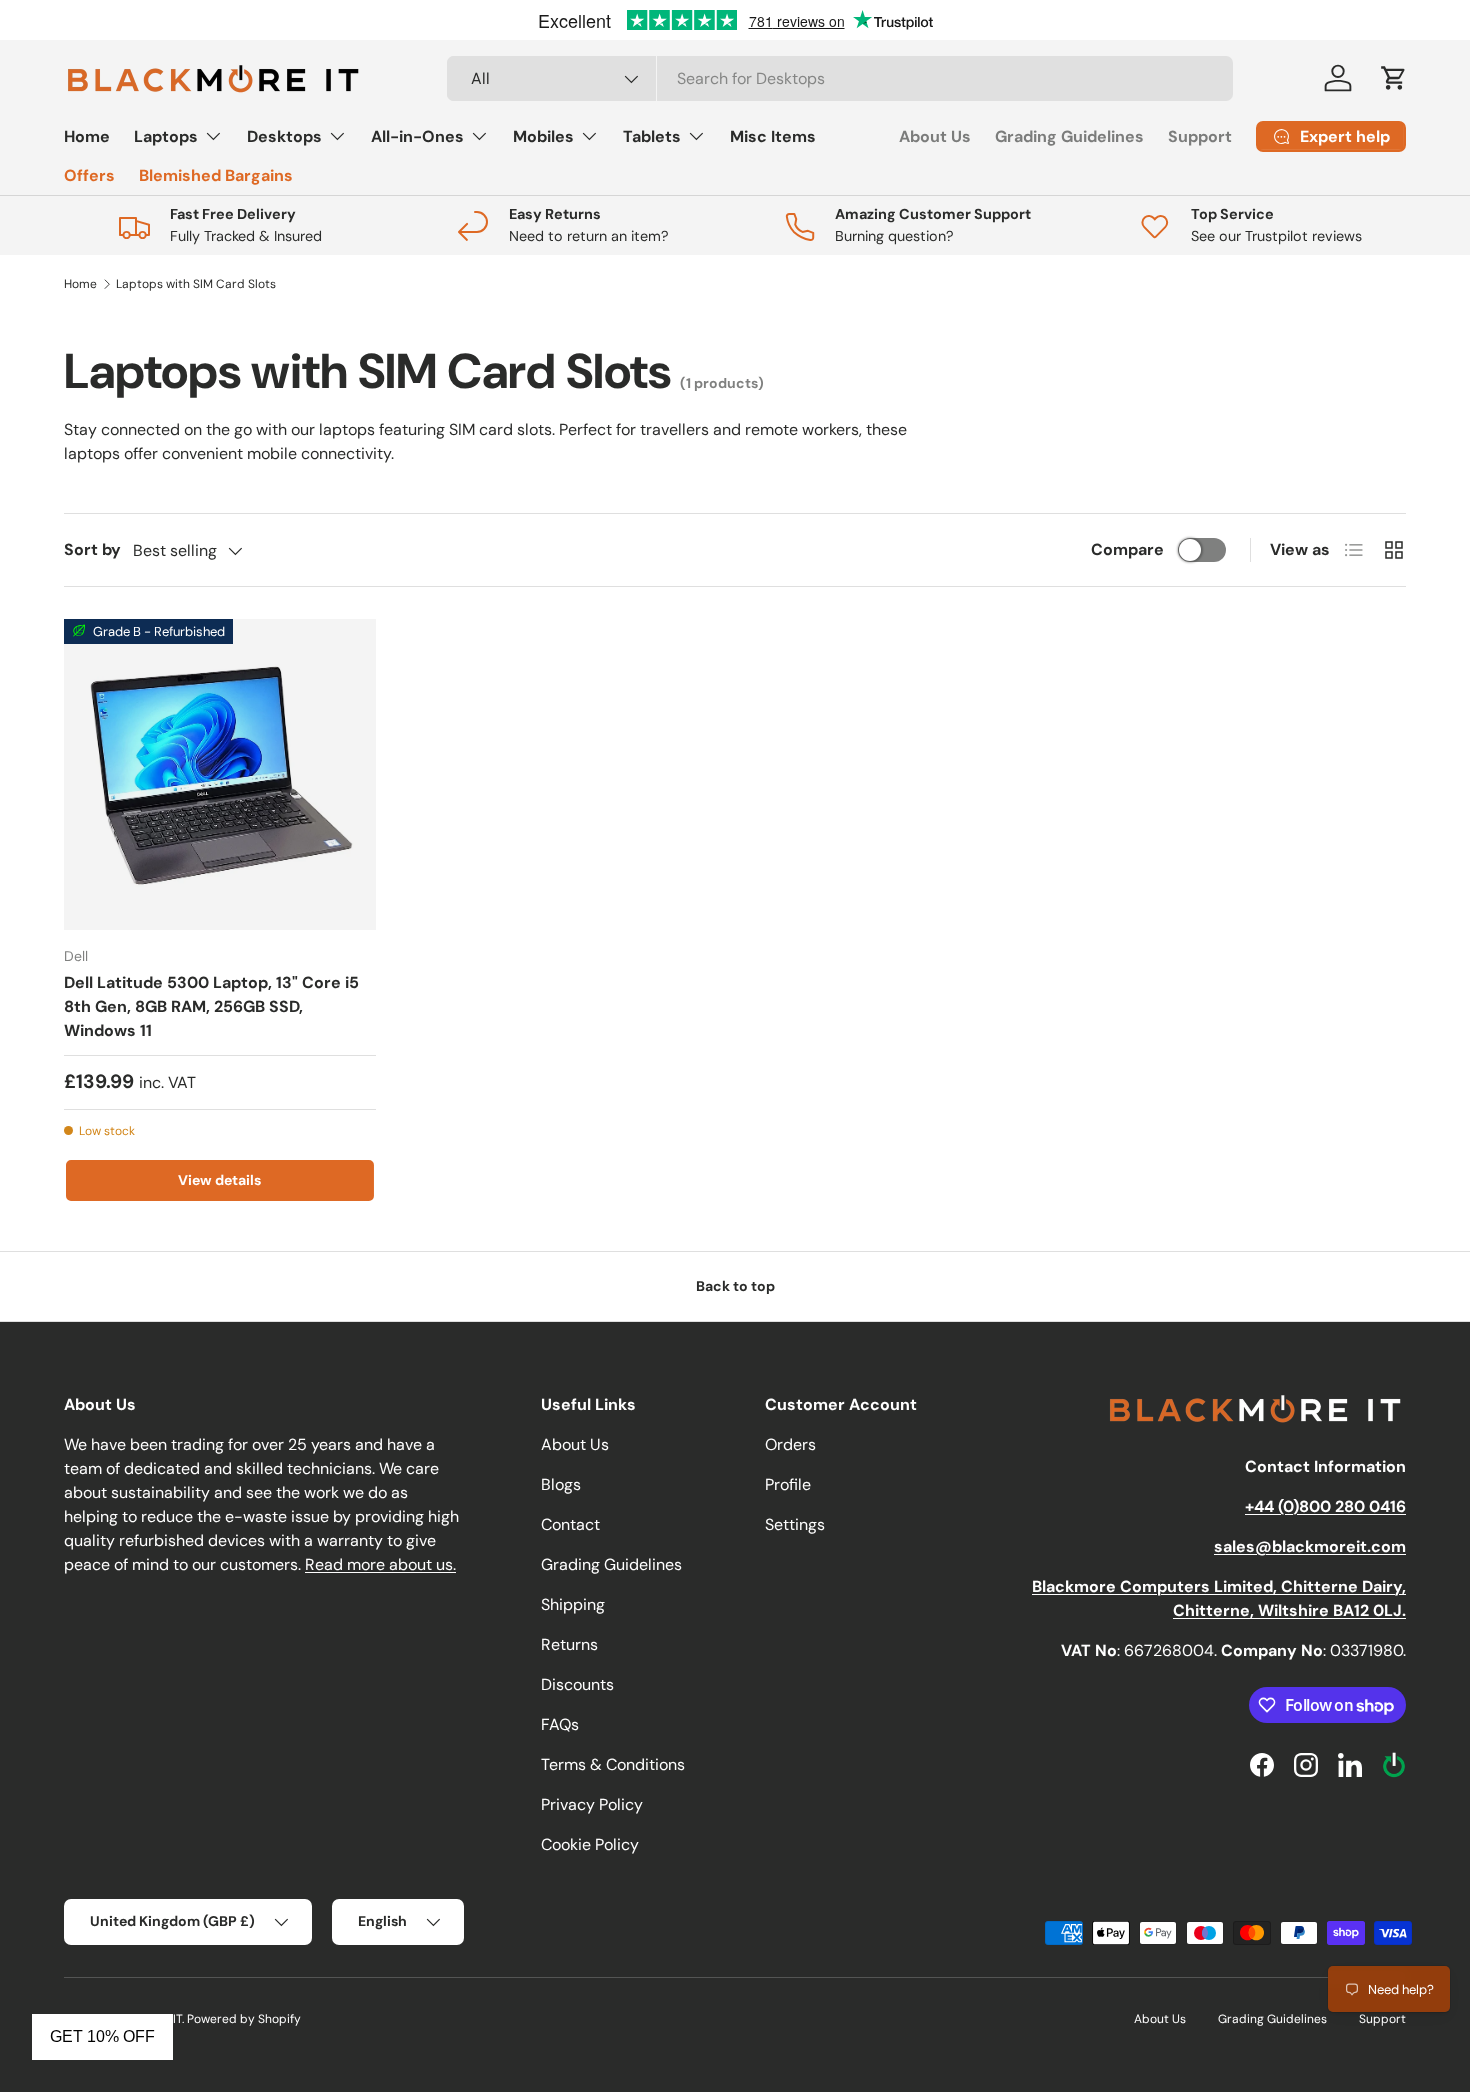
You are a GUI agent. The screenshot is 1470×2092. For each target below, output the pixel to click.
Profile (788, 1484)
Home (87, 136)
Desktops (284, 136)
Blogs (561, 1484)
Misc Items (773, 136)
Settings (795, 1524)
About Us (935, 136)
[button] (1394, 78)
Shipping (573, 1604)
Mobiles (543, 136)
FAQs (560, 1724)
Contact (570, 1524)
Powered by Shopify (244, 2019)
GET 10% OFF (102, 2036)
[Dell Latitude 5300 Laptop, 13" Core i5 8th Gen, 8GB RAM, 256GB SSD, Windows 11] (220, 775)
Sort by (92, 549)
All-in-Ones (417, 136)
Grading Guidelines (1069, 136)
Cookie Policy (590, 1844)
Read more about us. (380, 1564)
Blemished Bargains (216, 175)
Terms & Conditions (613, 1764)
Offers (89, 175)
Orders (790, 1444)
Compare (1127, 549)
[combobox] (840, 78)
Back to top (735, 1286)
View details (219, 1180)
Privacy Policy (592, 1804)
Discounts (577, 1684)
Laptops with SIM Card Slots (196, 284)
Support (1200, 136)
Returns (569, 1644)
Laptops (166, 136)
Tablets (652, 136)
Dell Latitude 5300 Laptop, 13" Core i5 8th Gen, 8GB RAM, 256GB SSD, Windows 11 (211, 1006)
